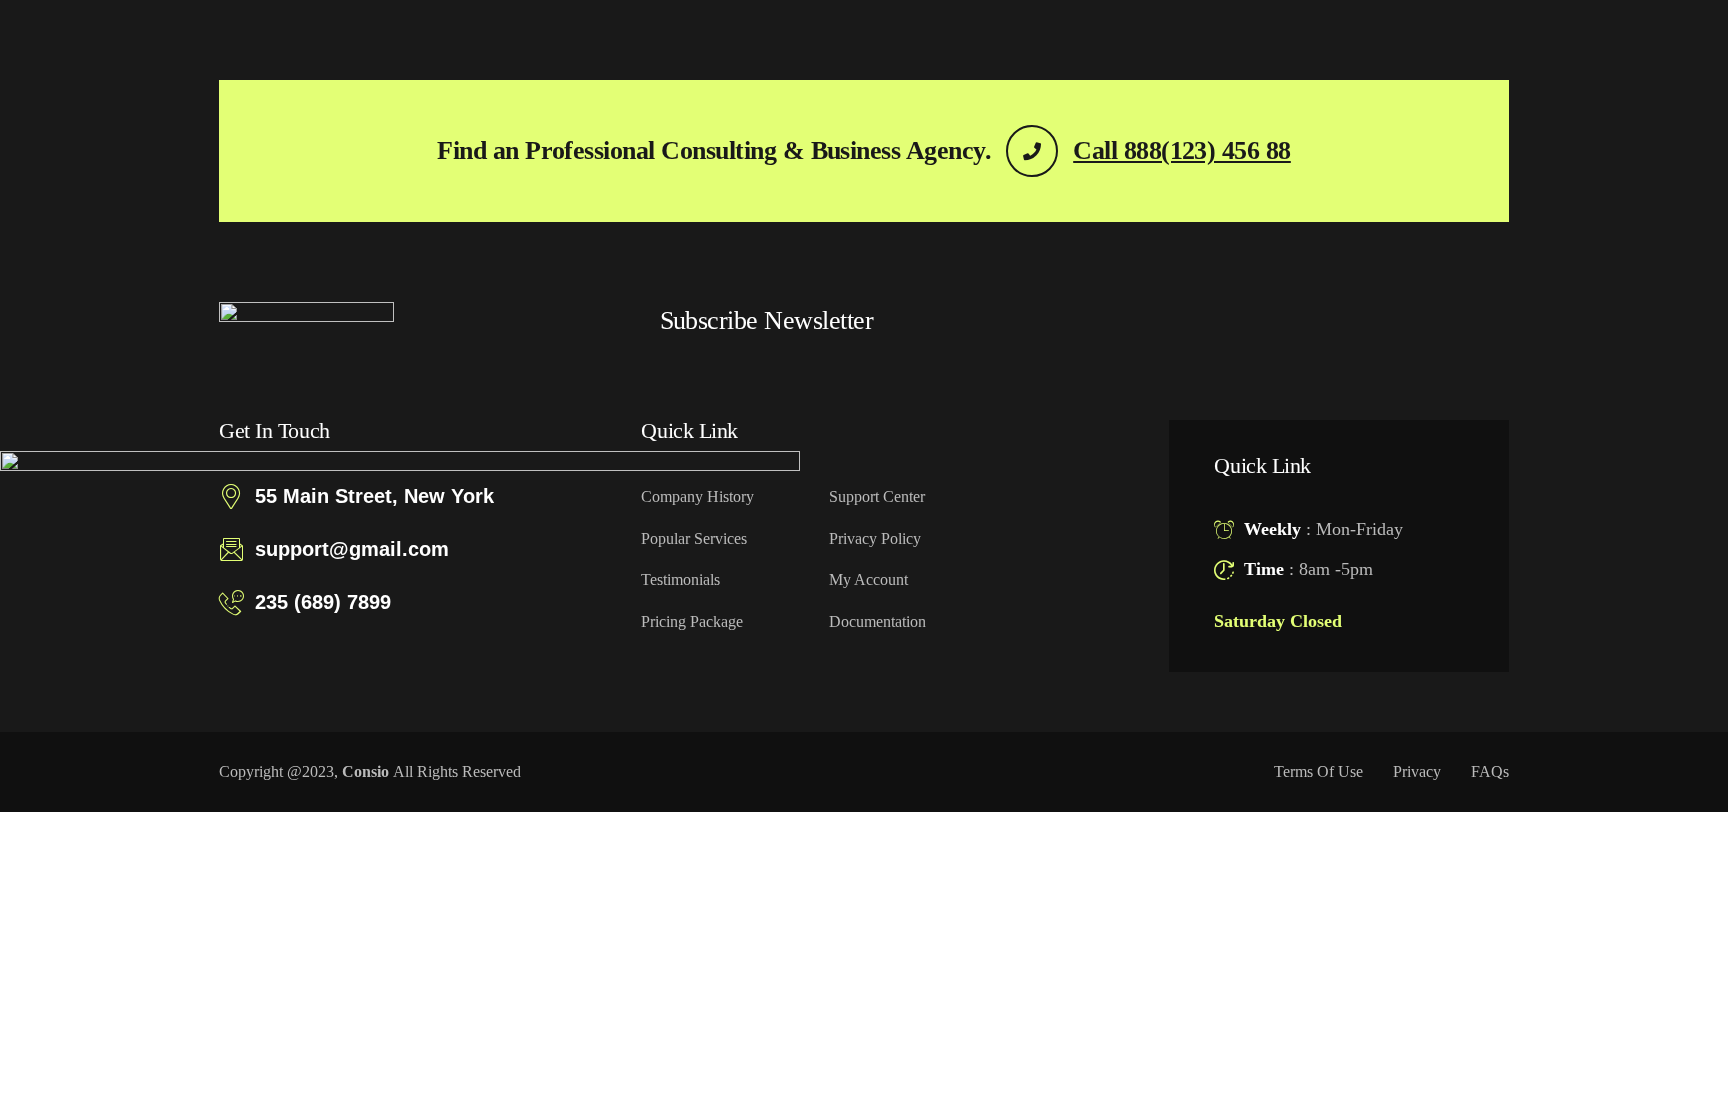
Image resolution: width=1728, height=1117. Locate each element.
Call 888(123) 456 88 (1182, 150)
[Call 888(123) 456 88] (1032, 151)
